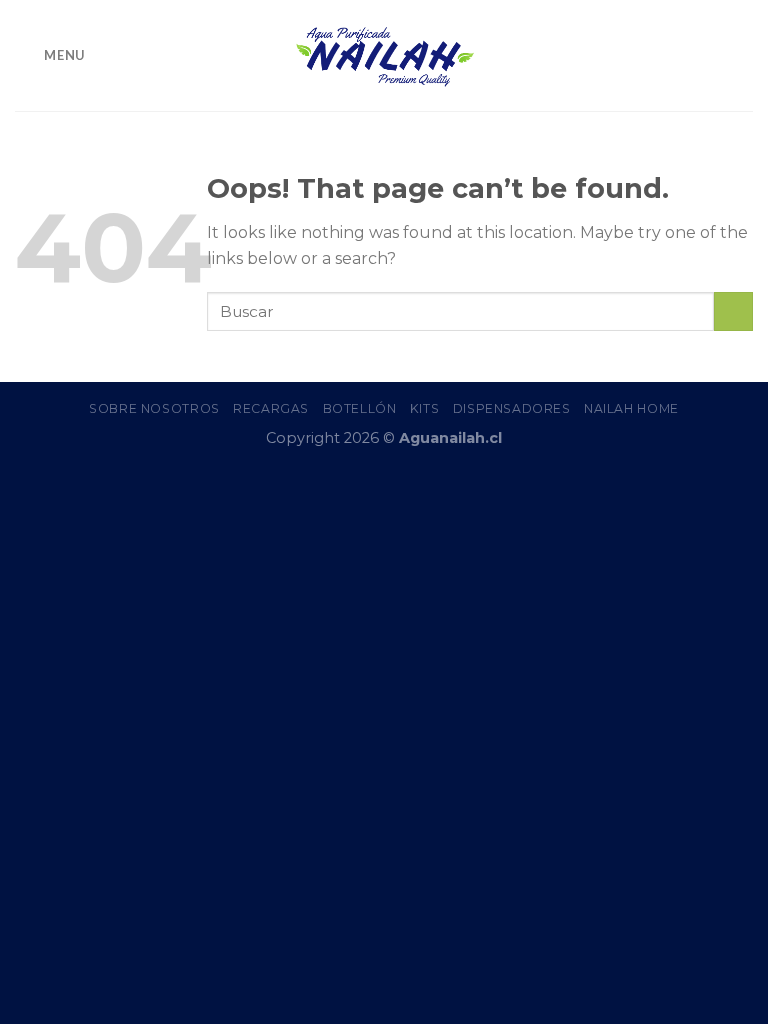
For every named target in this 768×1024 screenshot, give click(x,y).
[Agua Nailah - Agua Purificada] (384, 55)
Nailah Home (631, 408)
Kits (424, 408)
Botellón (360, 408)
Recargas (271, 408)
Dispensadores (512, 408)
